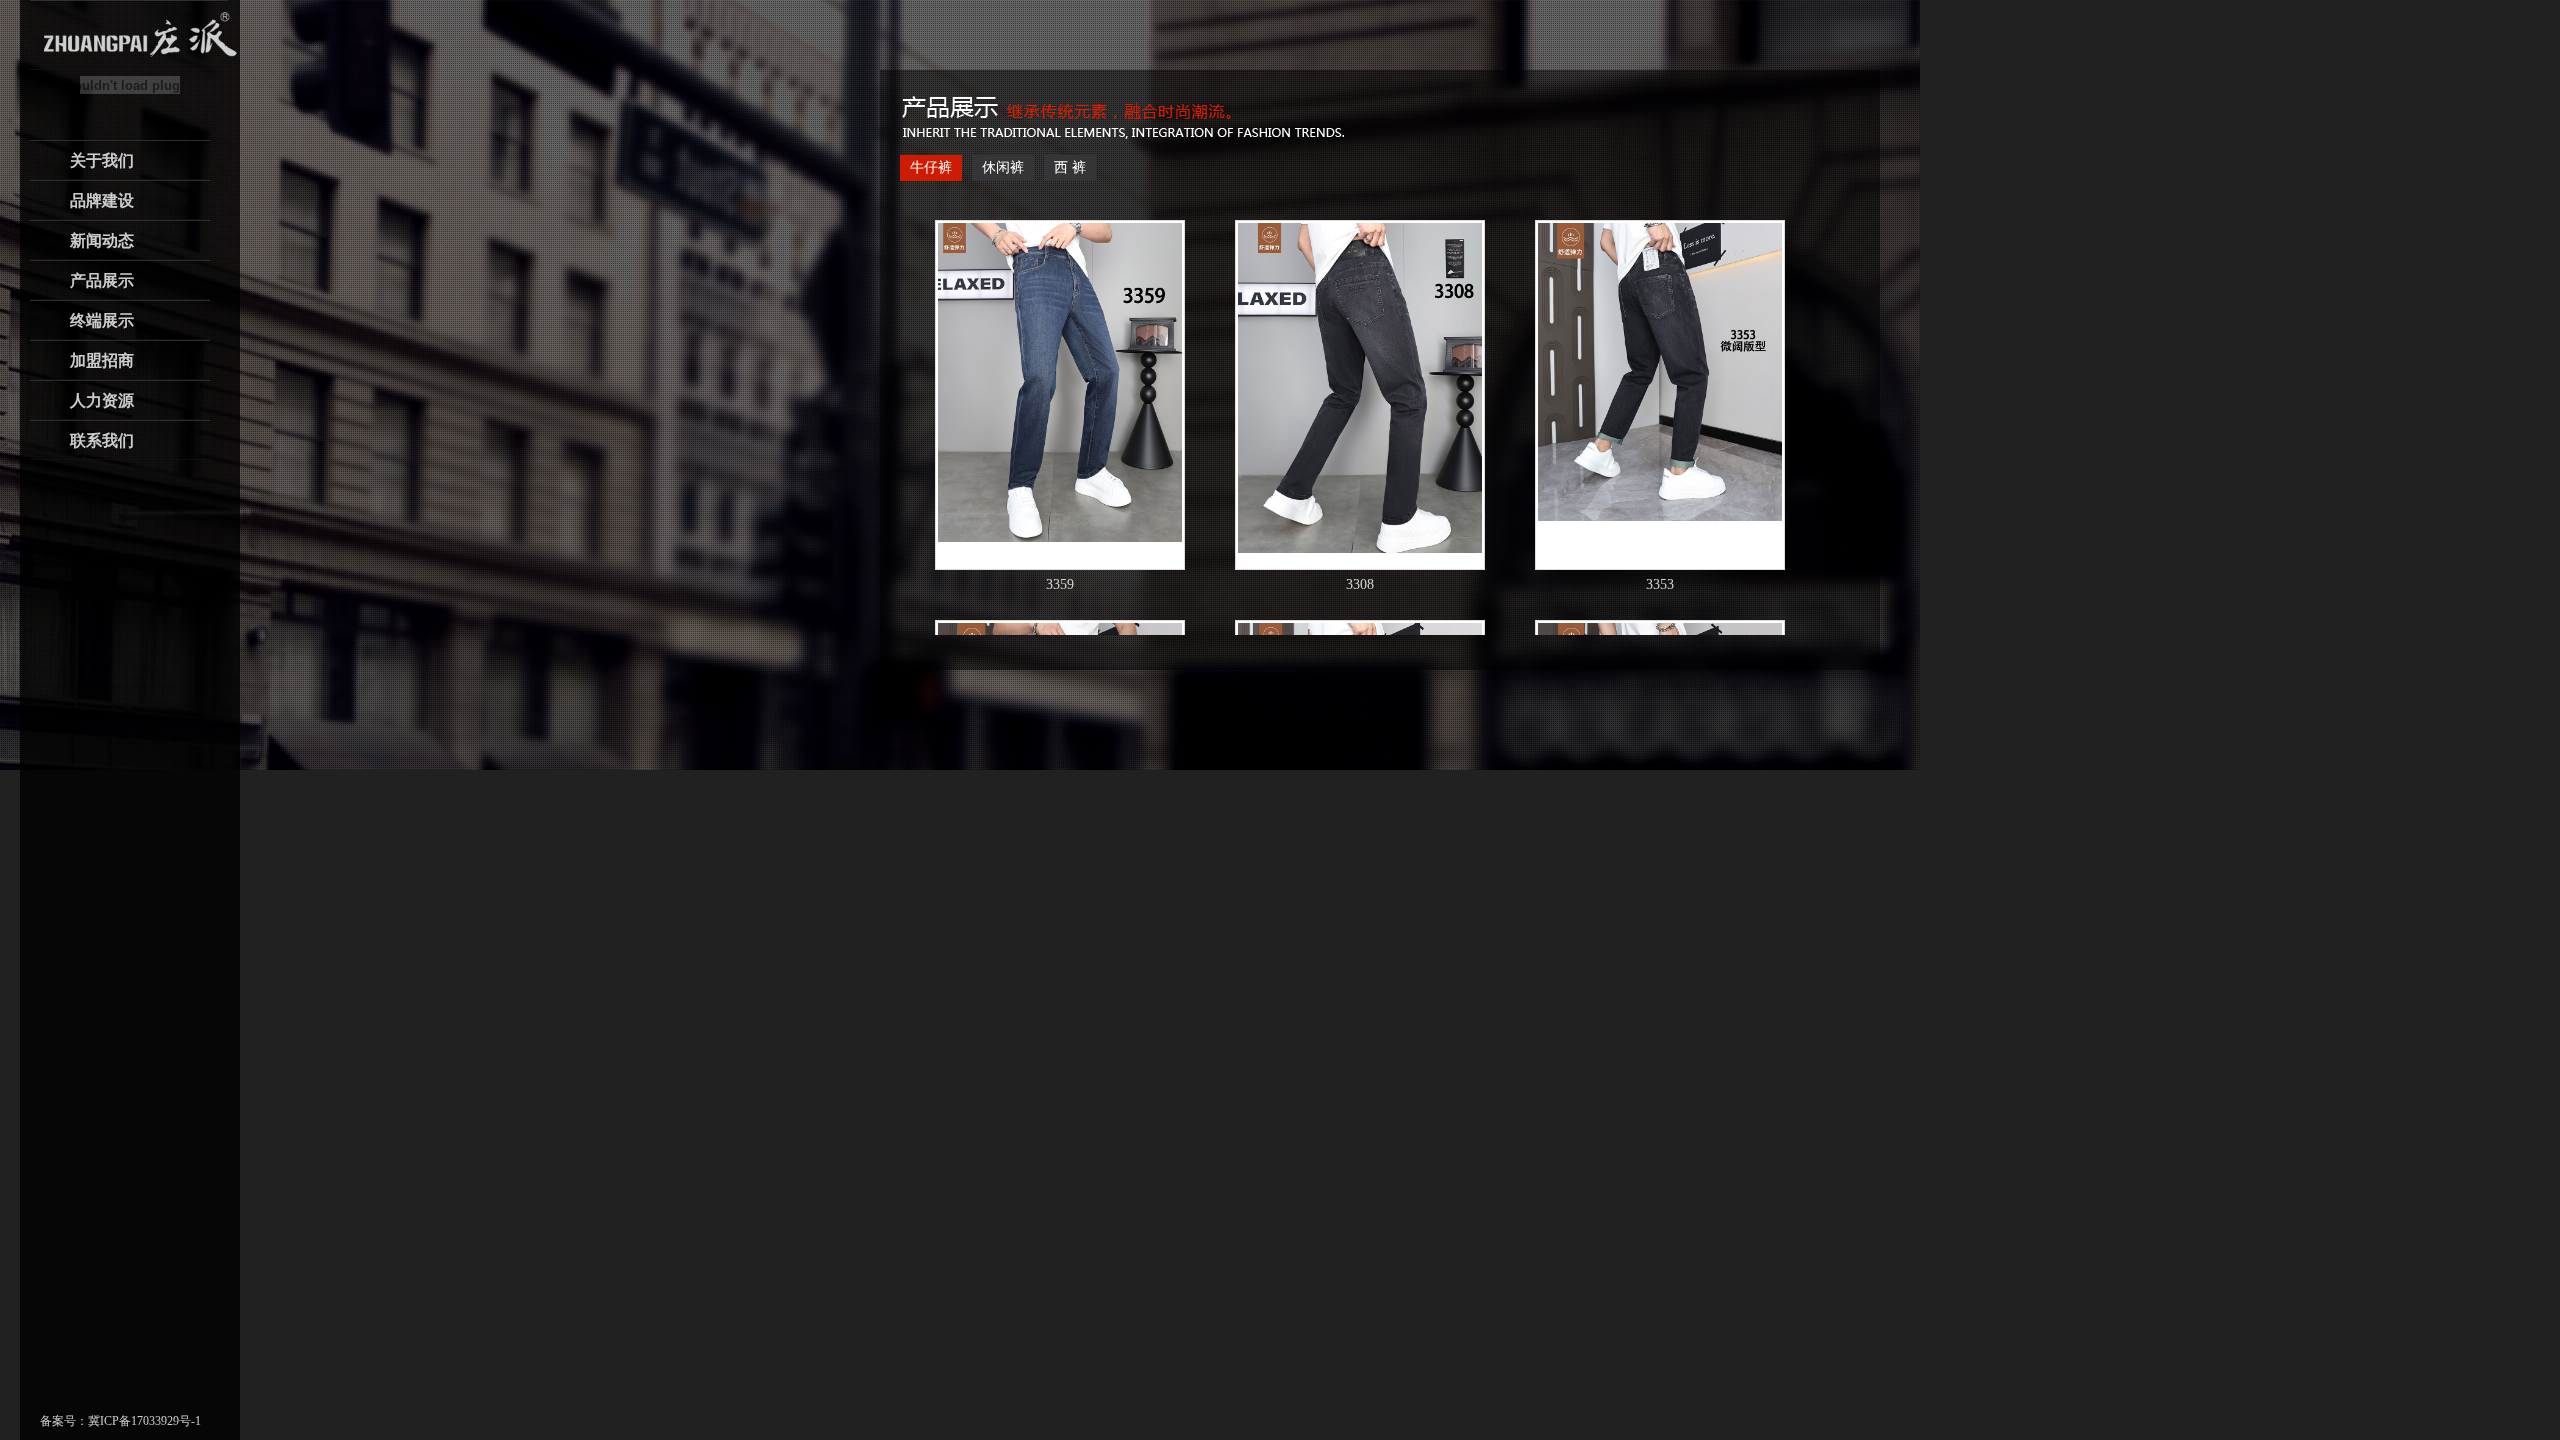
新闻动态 (102, 240)
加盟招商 (102, 360)
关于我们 (102, 160)
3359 (1060, 584)
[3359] (1060, 382)
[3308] (1360, 388)
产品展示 (102, 280)
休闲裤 (1003, 167)
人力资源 (102, 400)
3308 (1360, 584)
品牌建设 (102, 200)
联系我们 (102, 440)
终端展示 (102, 320)
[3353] (1660, 372)
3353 (1660, 584)
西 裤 (1070, 167)
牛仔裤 (931, 167)
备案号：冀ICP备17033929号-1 (120, 1421)
